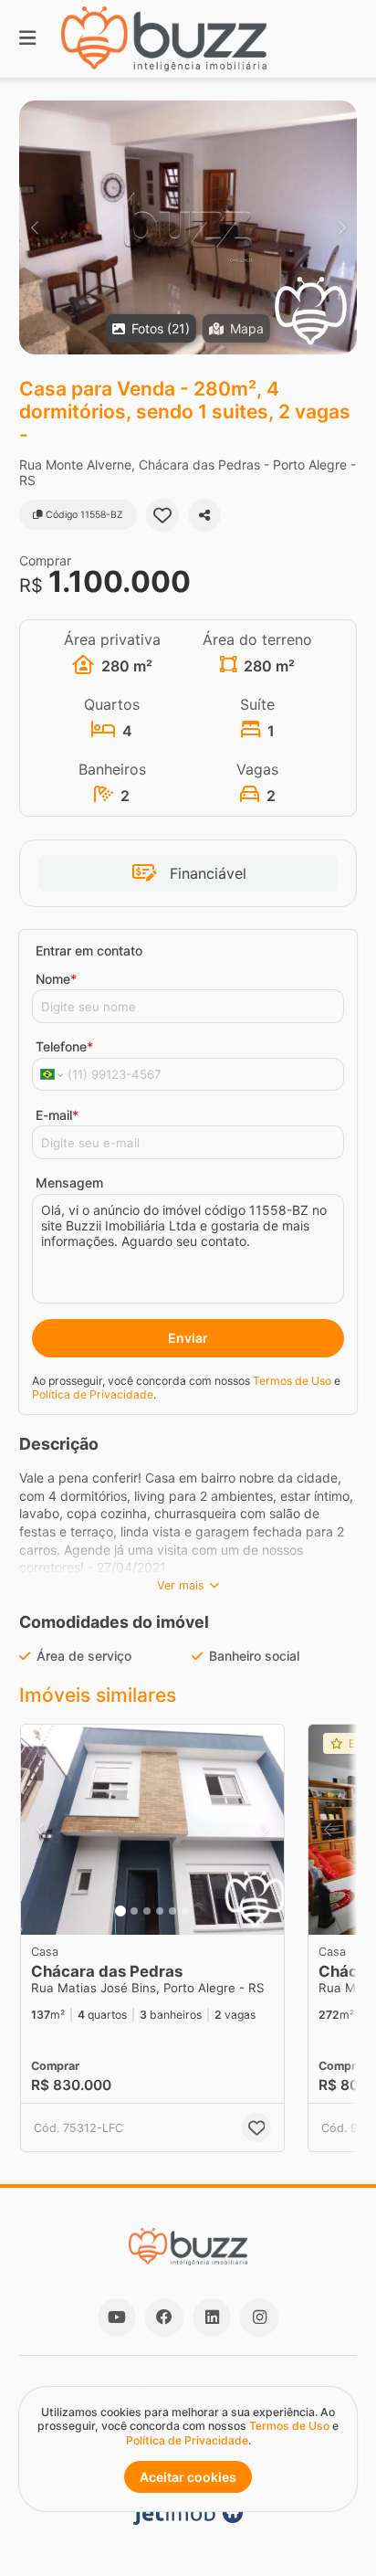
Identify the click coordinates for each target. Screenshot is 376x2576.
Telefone (64, 1046)
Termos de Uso (292, 1381)
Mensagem (69, 1182)
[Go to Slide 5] (172, 1911)
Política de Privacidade (93, 1394)
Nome (56, 979)
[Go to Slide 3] (147, 1911)
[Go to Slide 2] (134, 1911)
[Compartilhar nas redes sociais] (204, 515)
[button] (188, 227)
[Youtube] (117, 2317)
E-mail (57, 1115)
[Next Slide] (342, 227)
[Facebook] (164, 2317)
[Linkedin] (212, 2317)
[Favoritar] (162, 515)
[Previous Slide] (34, 227)
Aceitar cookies (188, 2477)
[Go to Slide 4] (160, 1911)
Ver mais (181, 1585)
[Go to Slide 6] (185, 1911)
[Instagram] (259, 2317)
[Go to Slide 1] (120, 1911)
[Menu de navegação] (27, 39)
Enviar (188, 1338)
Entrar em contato (89, 950)
